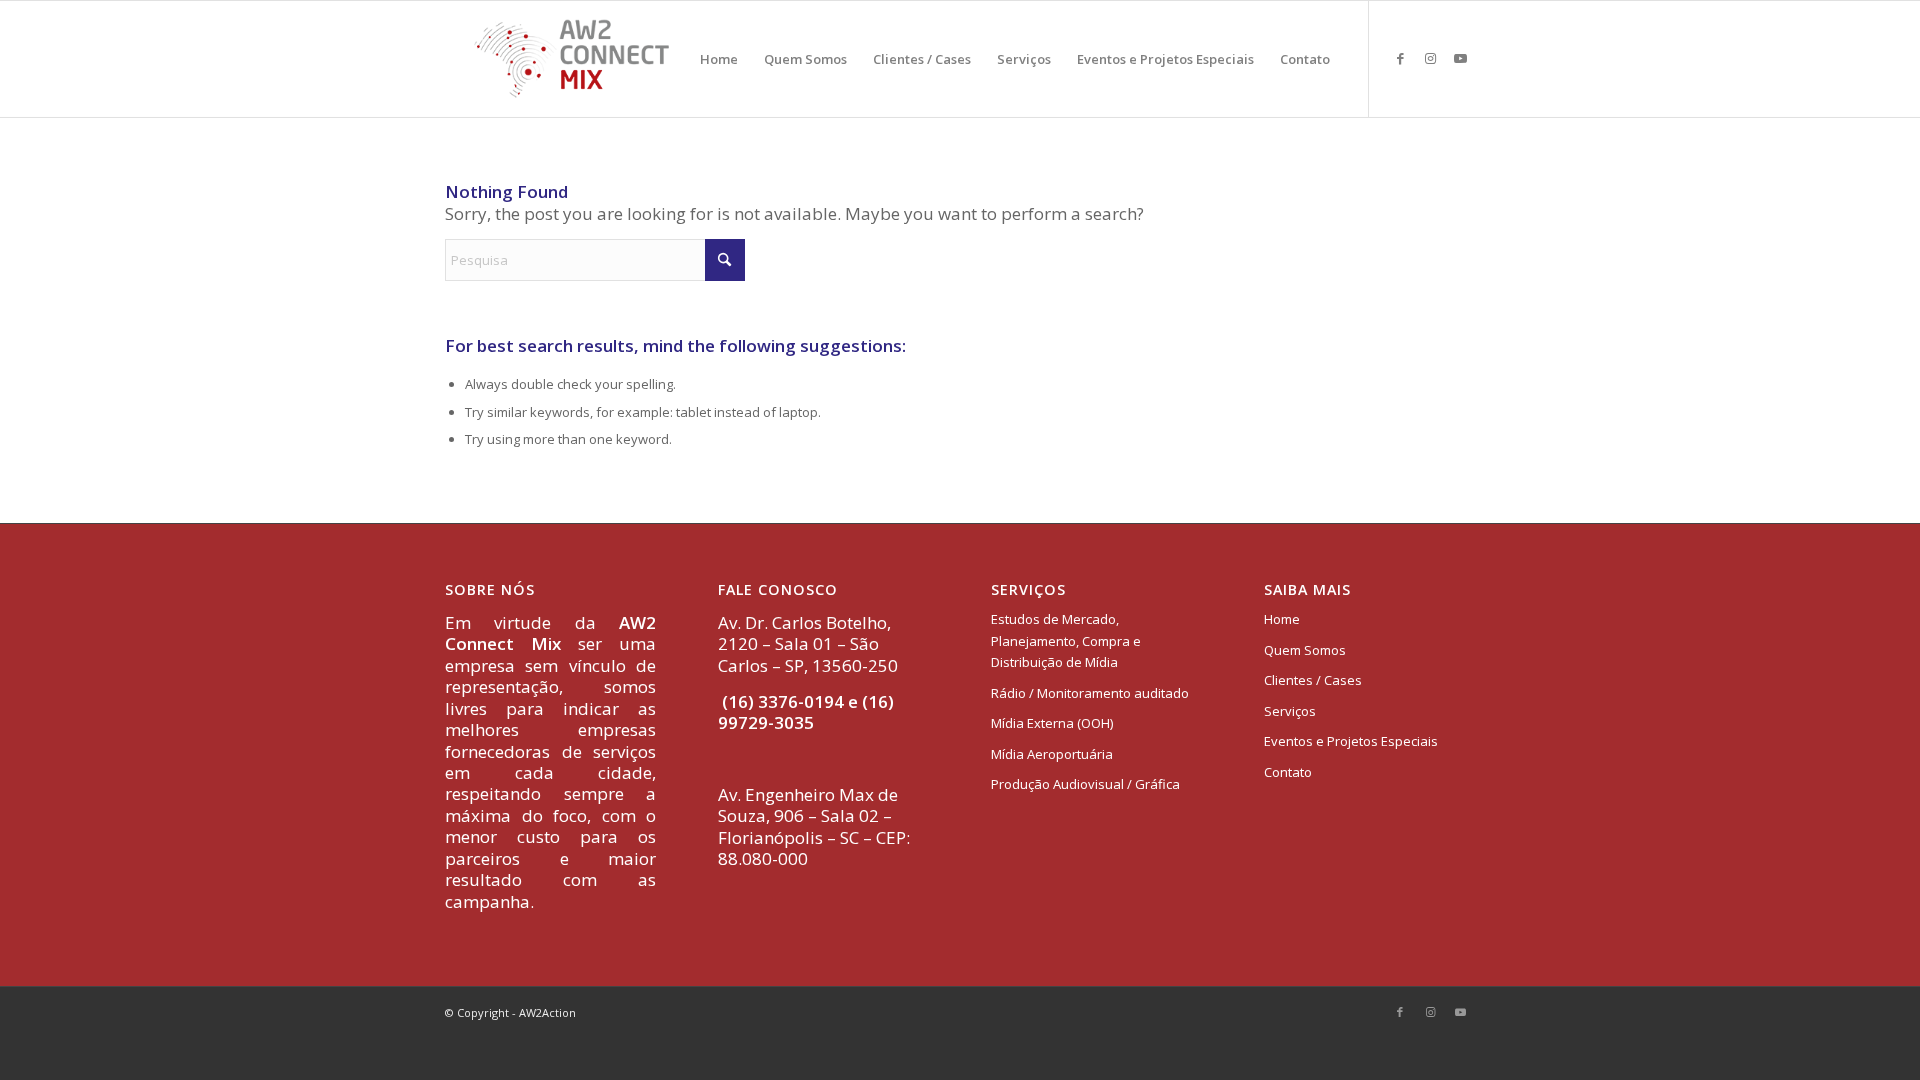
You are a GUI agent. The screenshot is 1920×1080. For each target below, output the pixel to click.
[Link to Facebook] (1400, 58)
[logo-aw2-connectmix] (571, 59)
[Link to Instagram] (1430, 58)
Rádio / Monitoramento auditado (1090, 693)
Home (1282, 619)
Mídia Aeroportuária (1052, 754)
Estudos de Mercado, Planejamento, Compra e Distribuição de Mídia (1066, 640)
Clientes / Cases (1313, 680)
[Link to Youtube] (1460, 58)
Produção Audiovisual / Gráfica (1085, 784)
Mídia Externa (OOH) (1052, 723)
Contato (1288, 772)
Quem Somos (1305, 650)
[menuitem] (719, 59)
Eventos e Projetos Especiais (1351, 741)
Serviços (1290, 711)
